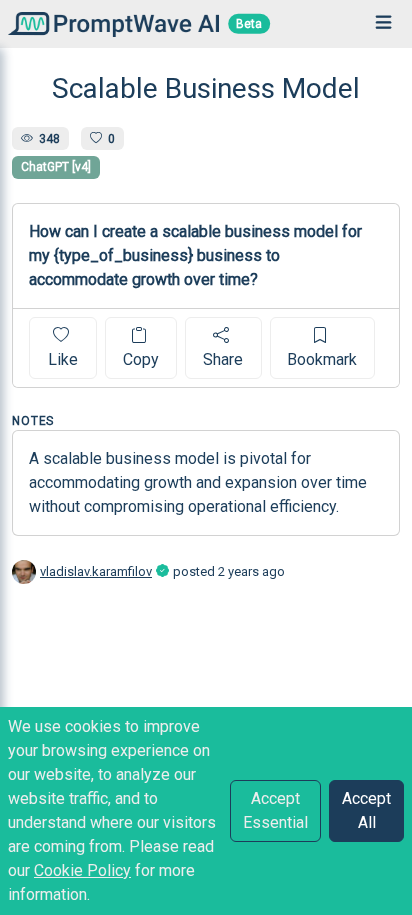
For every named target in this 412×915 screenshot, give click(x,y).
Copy (141, 359)
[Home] (109, 23)
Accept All (366, 810)
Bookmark (322, 359)
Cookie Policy (82, 870)
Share (223, 359)
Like (63, 359)
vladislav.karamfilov (96, 571)
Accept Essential (275, 810)
